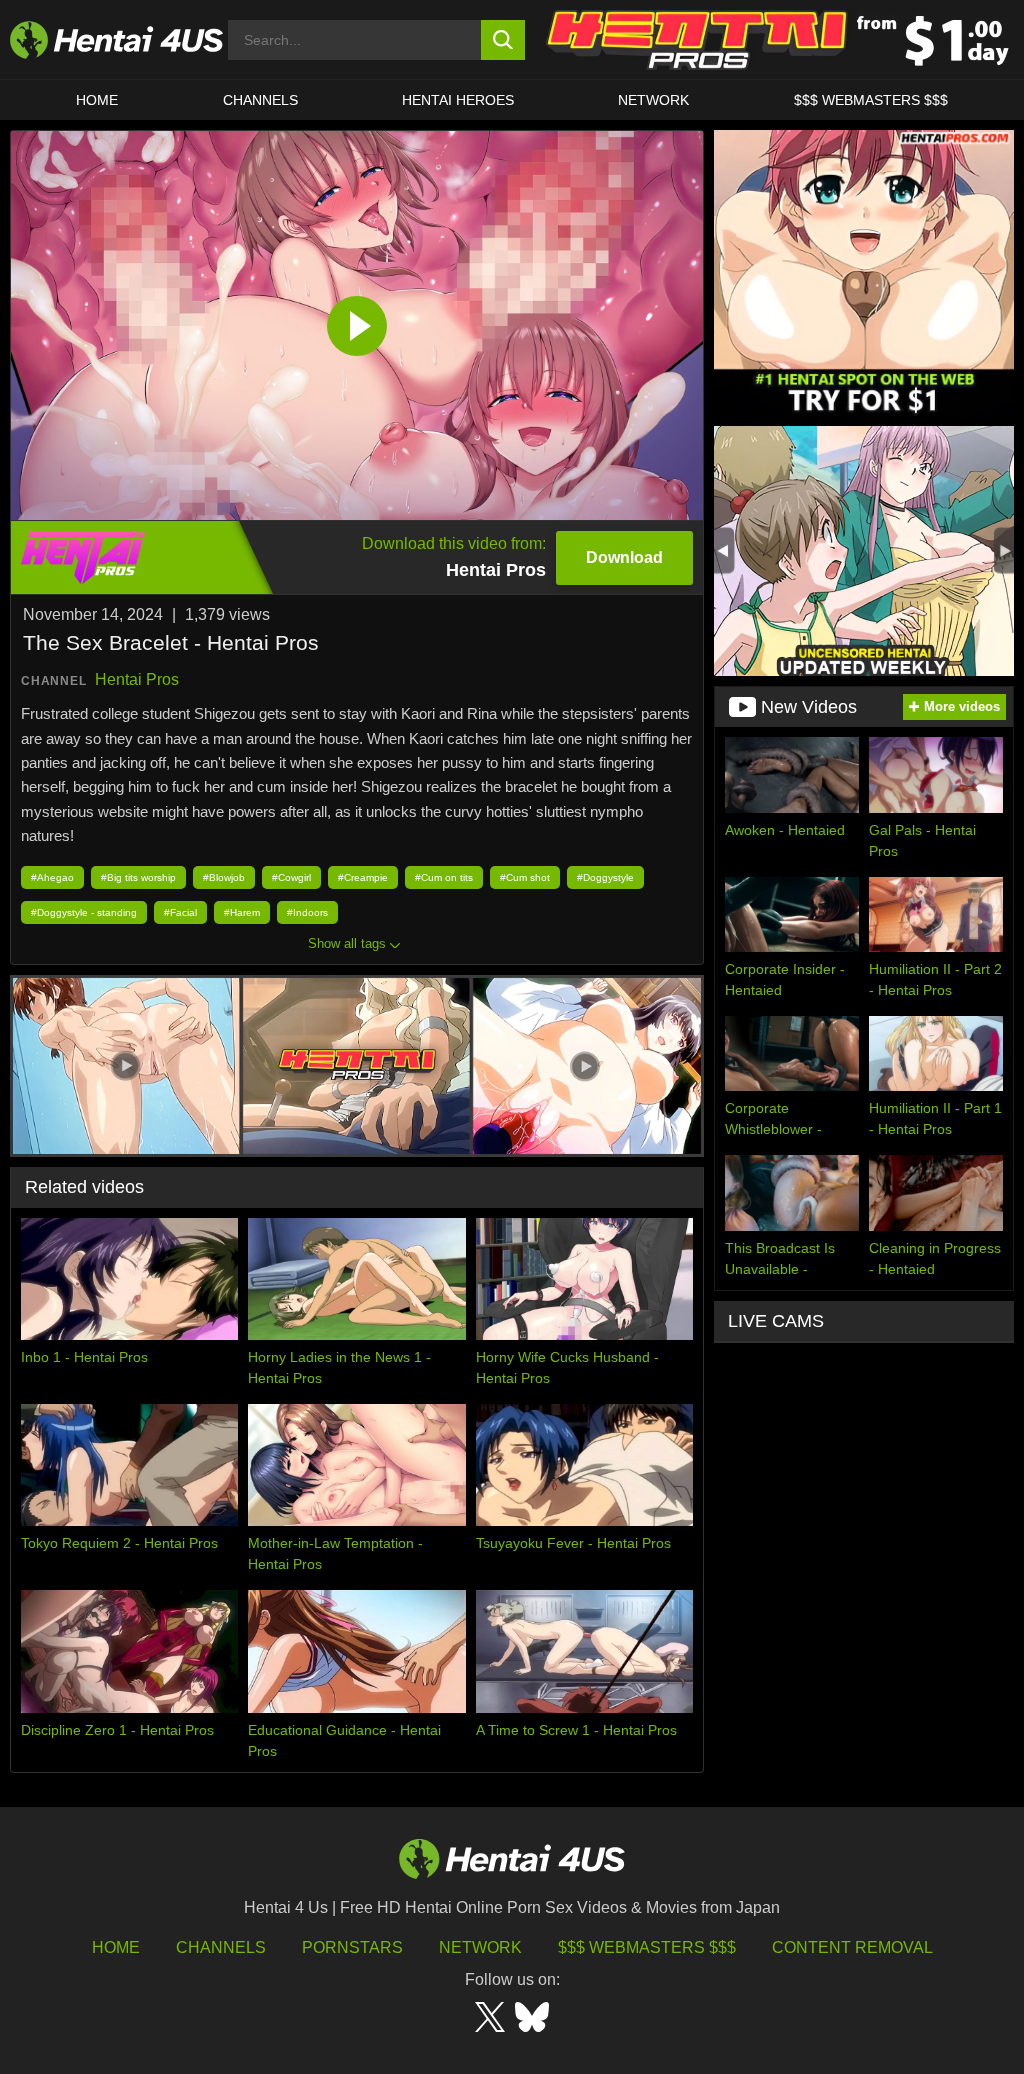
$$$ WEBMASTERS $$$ (871, 100)
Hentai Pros (137, 679)
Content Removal (852, 1947)
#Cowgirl (291, 877)
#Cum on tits (444, 877)
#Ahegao (52, 877)
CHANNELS (260, 100)
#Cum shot (525, 877)
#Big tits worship (138, 877)
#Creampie (363, 877)
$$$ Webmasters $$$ (647, 1947)
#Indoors (307, 912)
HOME (97, 100)
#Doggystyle (605, 877)
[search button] (503, 40)
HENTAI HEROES (458, 100)
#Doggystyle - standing (84, 912)
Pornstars (352, 1947)
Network (653, 100)
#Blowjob (224, 877)
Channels (221, 1947)
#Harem (242, 912)
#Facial (180, 912)
